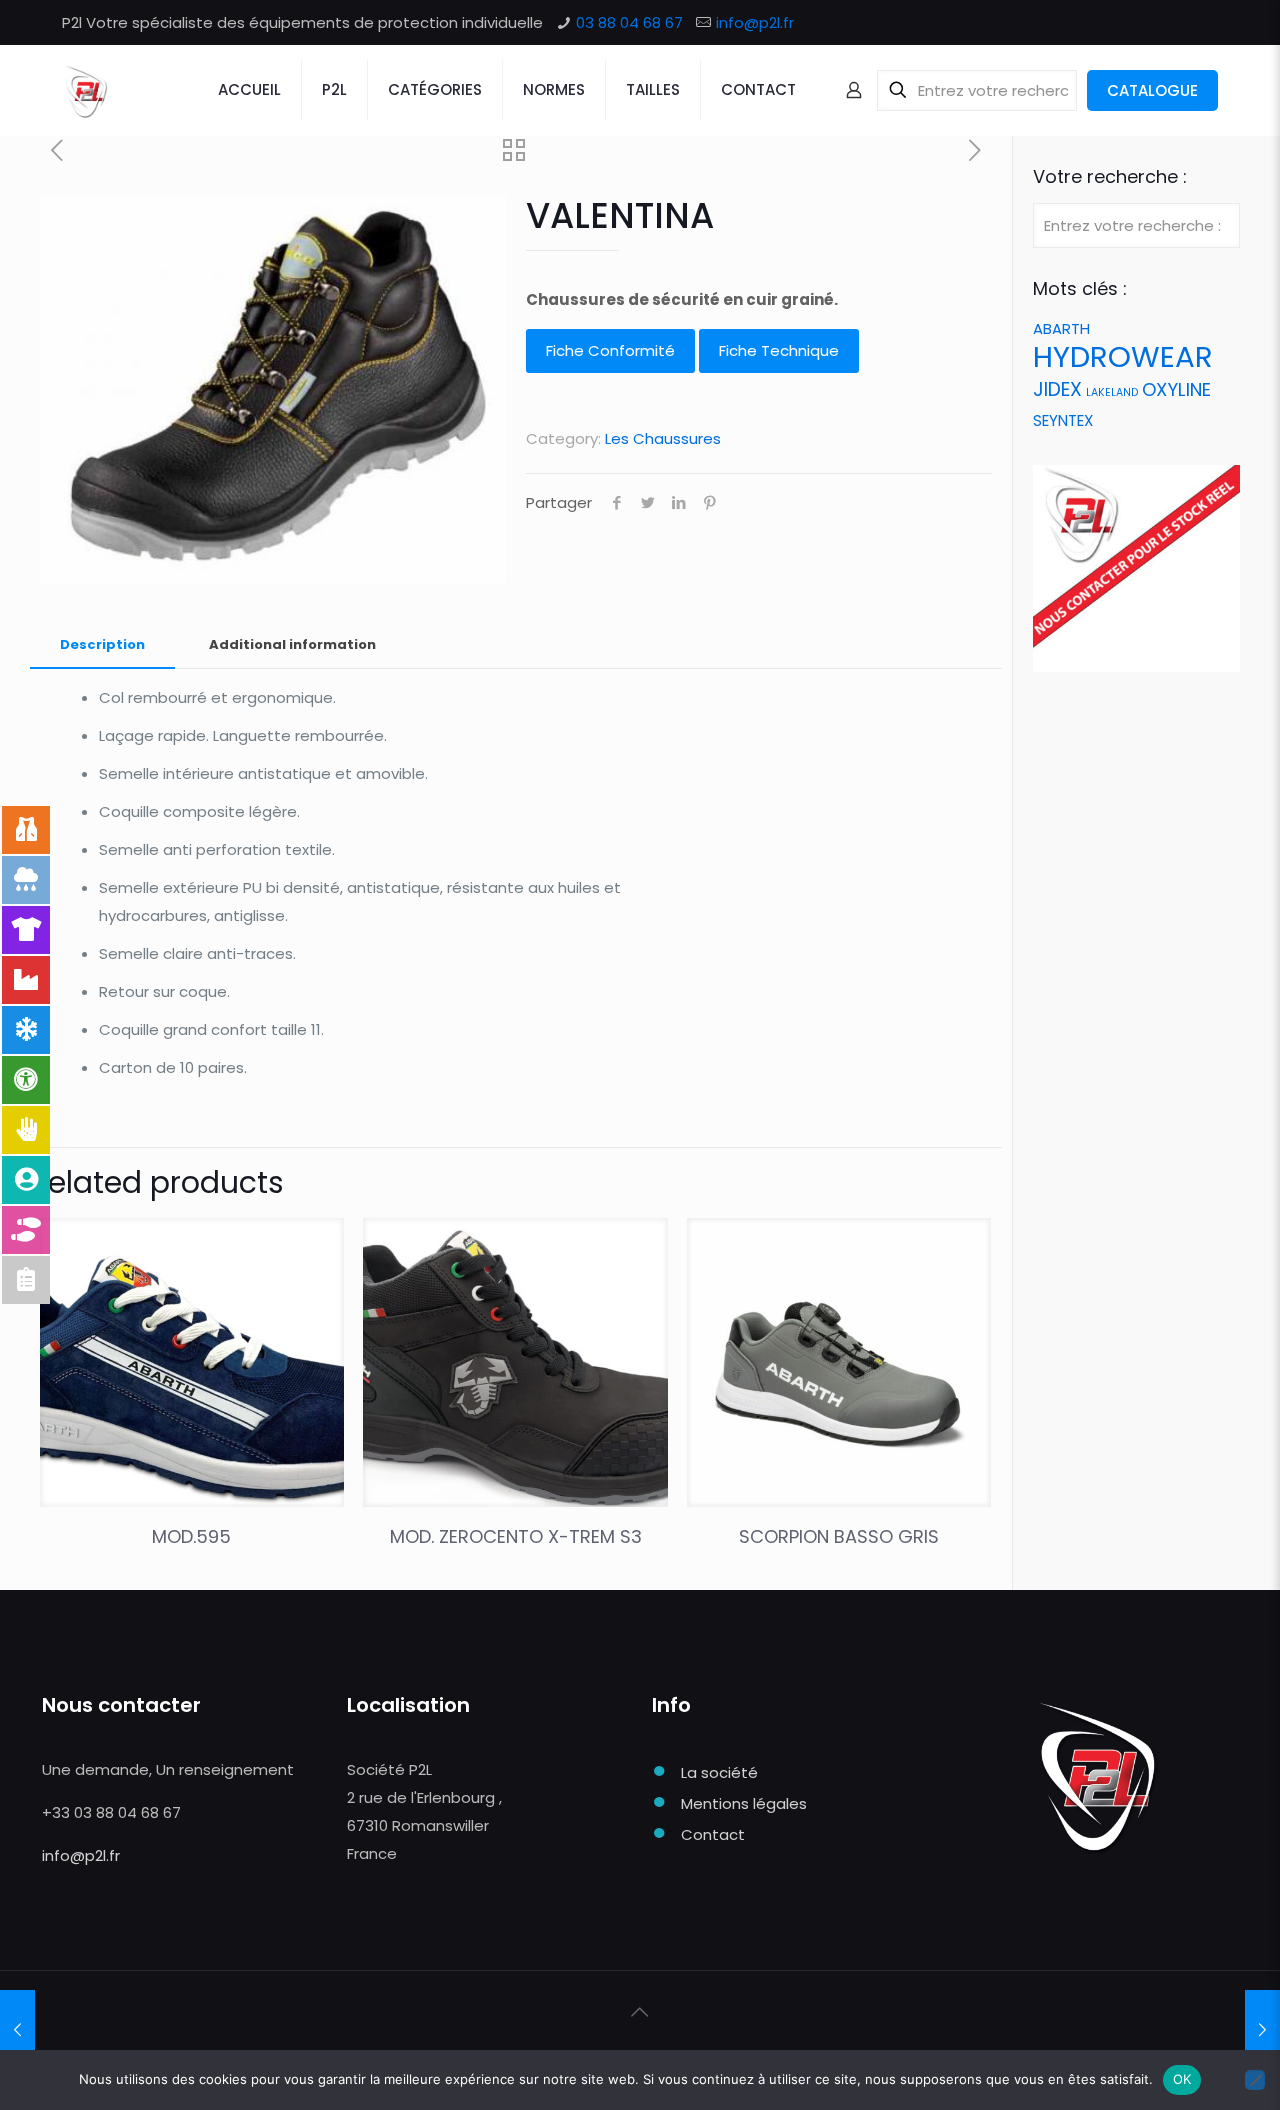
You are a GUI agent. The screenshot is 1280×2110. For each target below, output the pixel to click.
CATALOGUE (1152, 90)
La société (719, 1772)
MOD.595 (191, 1536)
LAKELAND (1112, 392)
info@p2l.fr (755, 22)
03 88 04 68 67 (629, 22)
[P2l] (85, 90)
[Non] (1255, 2080)
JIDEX (1057, 389)
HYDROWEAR (1123, 356)
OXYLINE (1176, 389)
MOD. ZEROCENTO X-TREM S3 (516, 1536)
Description (102, 644)
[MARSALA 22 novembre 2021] (17, 2030)
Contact (713, 1834)
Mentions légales (744, 1803)
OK (1182, 2079)
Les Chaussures (663, 438)
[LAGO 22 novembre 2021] (1262, 2030)
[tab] (102, 645)
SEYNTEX (1063, 420)
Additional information (292, 644)
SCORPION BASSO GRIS (839, 1536)
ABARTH (1061, 328)
